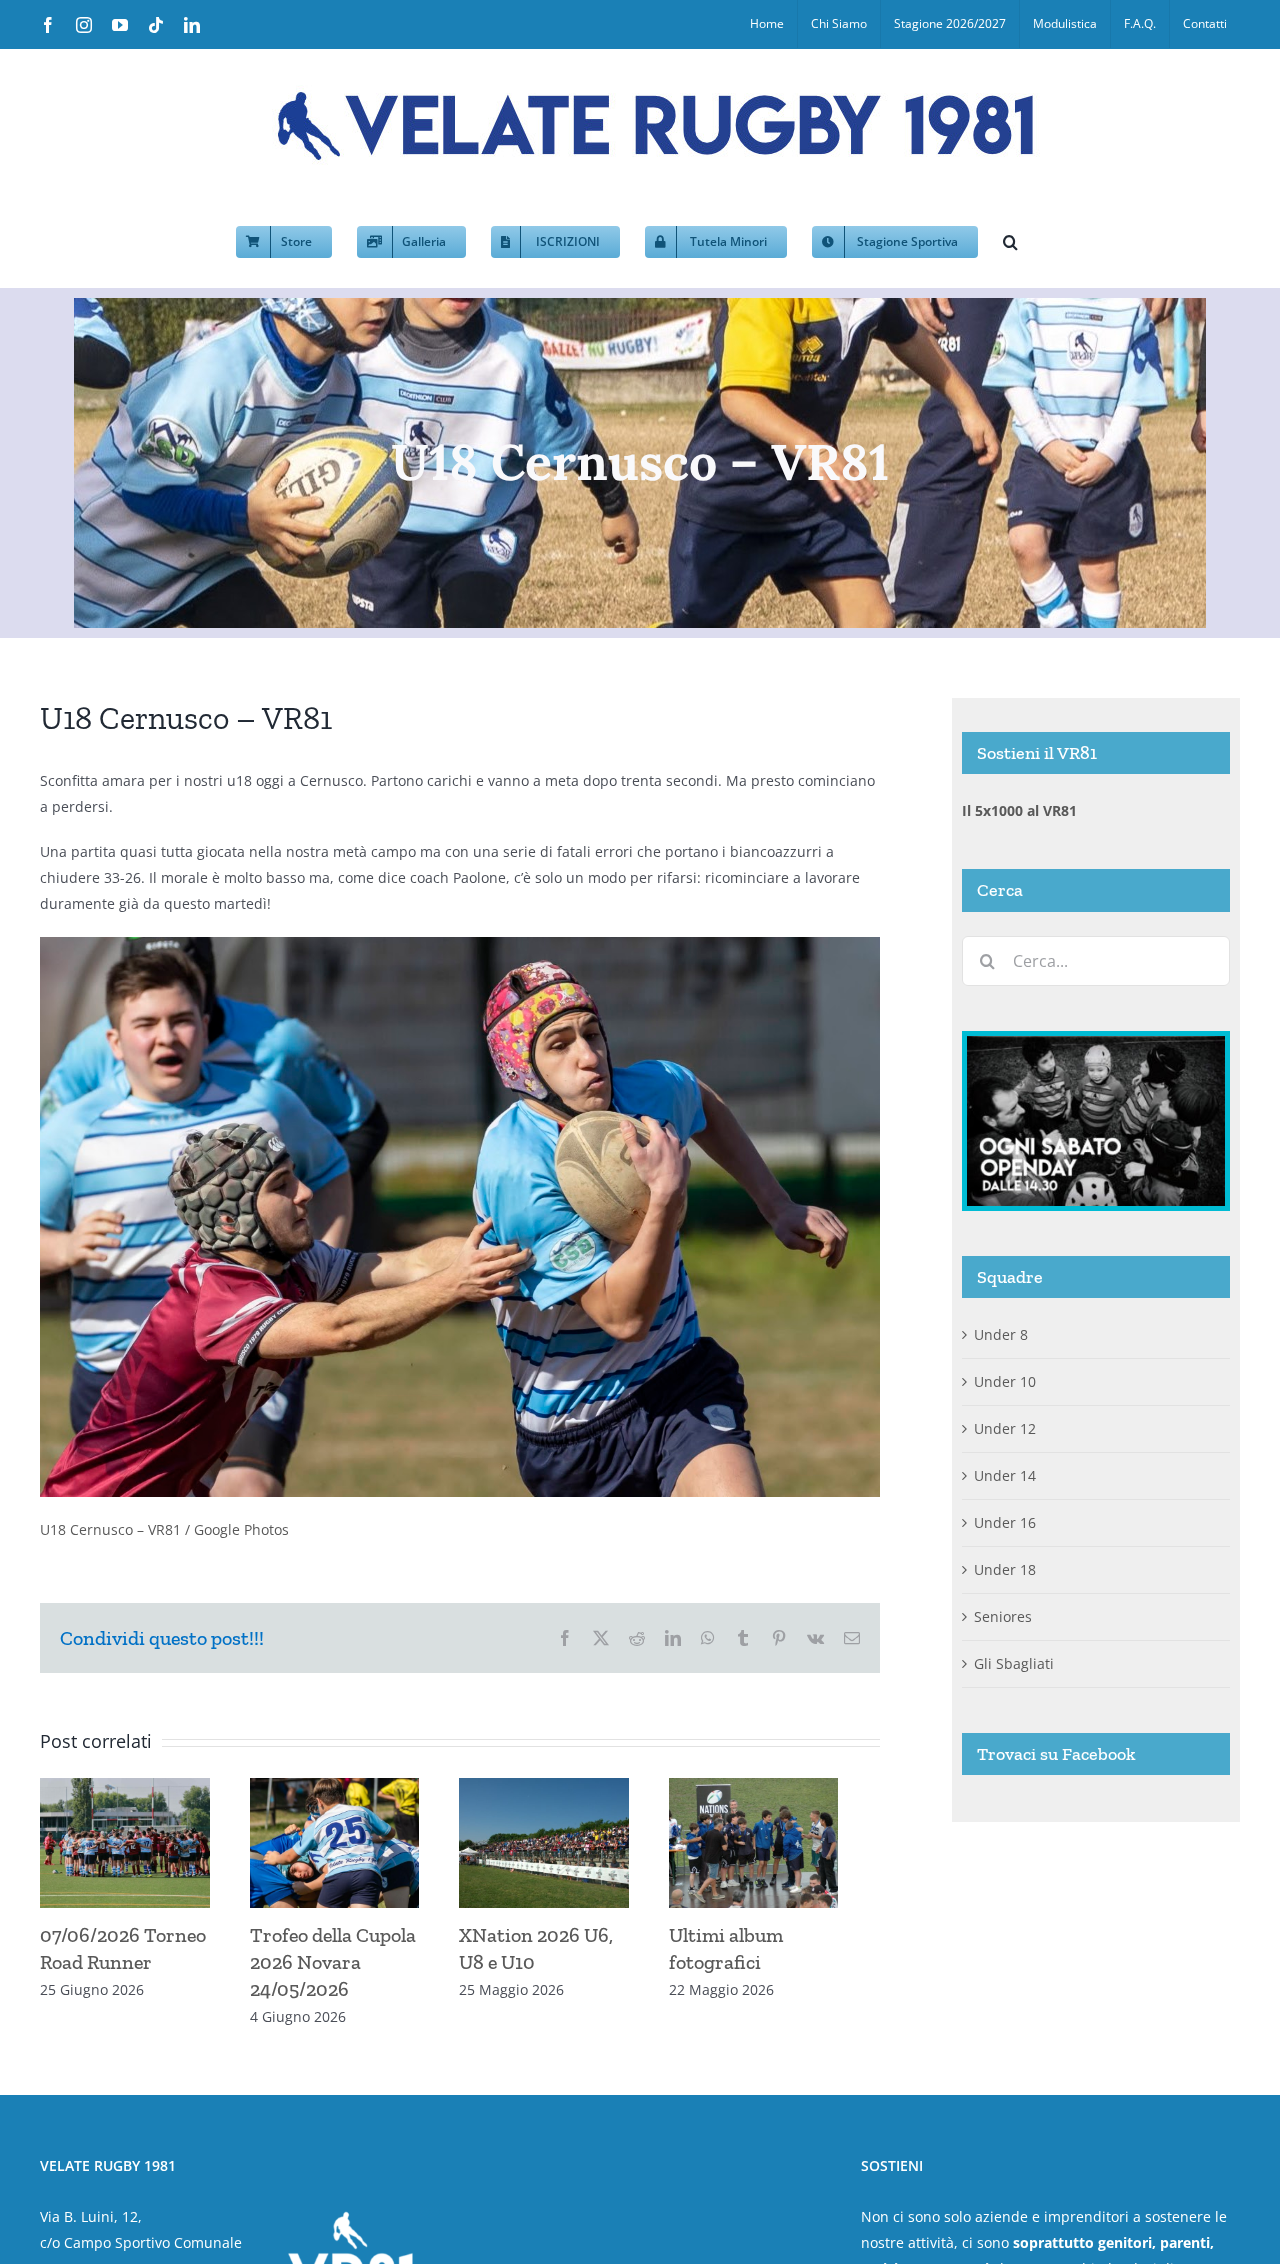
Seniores (1003, 1616)
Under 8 (1001, 1334)
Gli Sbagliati (1014, 1663)
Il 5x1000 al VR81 (1019, 810)
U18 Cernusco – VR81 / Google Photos (164, 1529)
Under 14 (1005, 1475)
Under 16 (1005, 1522)
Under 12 (1005, 1428)
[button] (1010, 240)
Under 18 (1005, 1569)
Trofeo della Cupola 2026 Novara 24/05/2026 (343, 1970)
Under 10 (1005, 1381)
